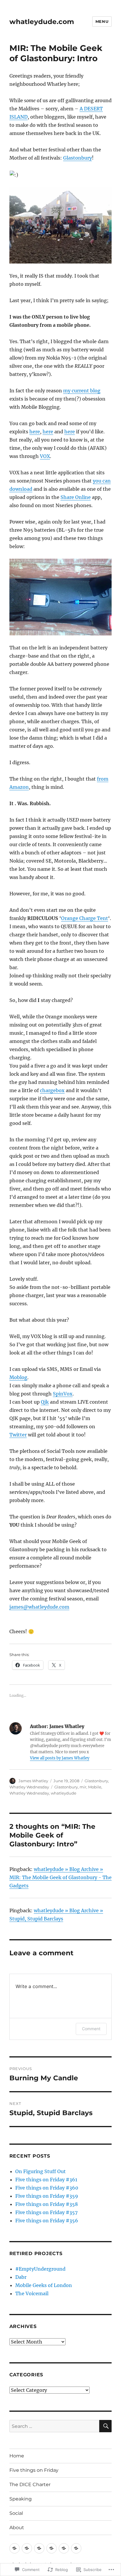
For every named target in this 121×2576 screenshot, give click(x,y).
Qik (45, 1402)
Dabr (21, 2277)
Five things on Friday (34, 2470)
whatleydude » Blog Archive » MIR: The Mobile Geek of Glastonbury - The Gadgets (60, 1877)
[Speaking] (52, 2548)
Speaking (21, 2499)
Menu (102, 21)
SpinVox (63, 1394)
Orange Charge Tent (85, 918)
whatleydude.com (42, 22)
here (35, 432)
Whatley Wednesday (29, 1787)
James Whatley (33, 1781)
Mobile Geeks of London (44, 2285)
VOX (45, 456)
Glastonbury (78, 158)
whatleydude (64, 1793)
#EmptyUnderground (40, 2269)
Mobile (95, 1787)
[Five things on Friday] (27, 2548)
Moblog (18, 1377)
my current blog (82, 391)
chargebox (52, 1090)
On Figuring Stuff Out (41, 2171)
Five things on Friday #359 (47, 2196)
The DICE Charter (30, 2485)
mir (83, 1787)
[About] (76, 2548)
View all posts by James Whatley (60, 1758)
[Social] (64, 2548)
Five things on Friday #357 (46, 2212)
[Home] (15, 2548)
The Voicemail (32, 2293)
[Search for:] (54, 2426)
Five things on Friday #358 (47, 2204)
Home (17, 2456)
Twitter (18, 1435)
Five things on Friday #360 (47, 2188)
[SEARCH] (105, 2426)
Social (16, 2513)
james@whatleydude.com (39, 1607)
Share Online (76, 497)
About (17, 2528)
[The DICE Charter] (39, 2548)
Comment (91, 2029)
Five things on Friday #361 (46, 2180)
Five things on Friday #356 (47, 2221)
